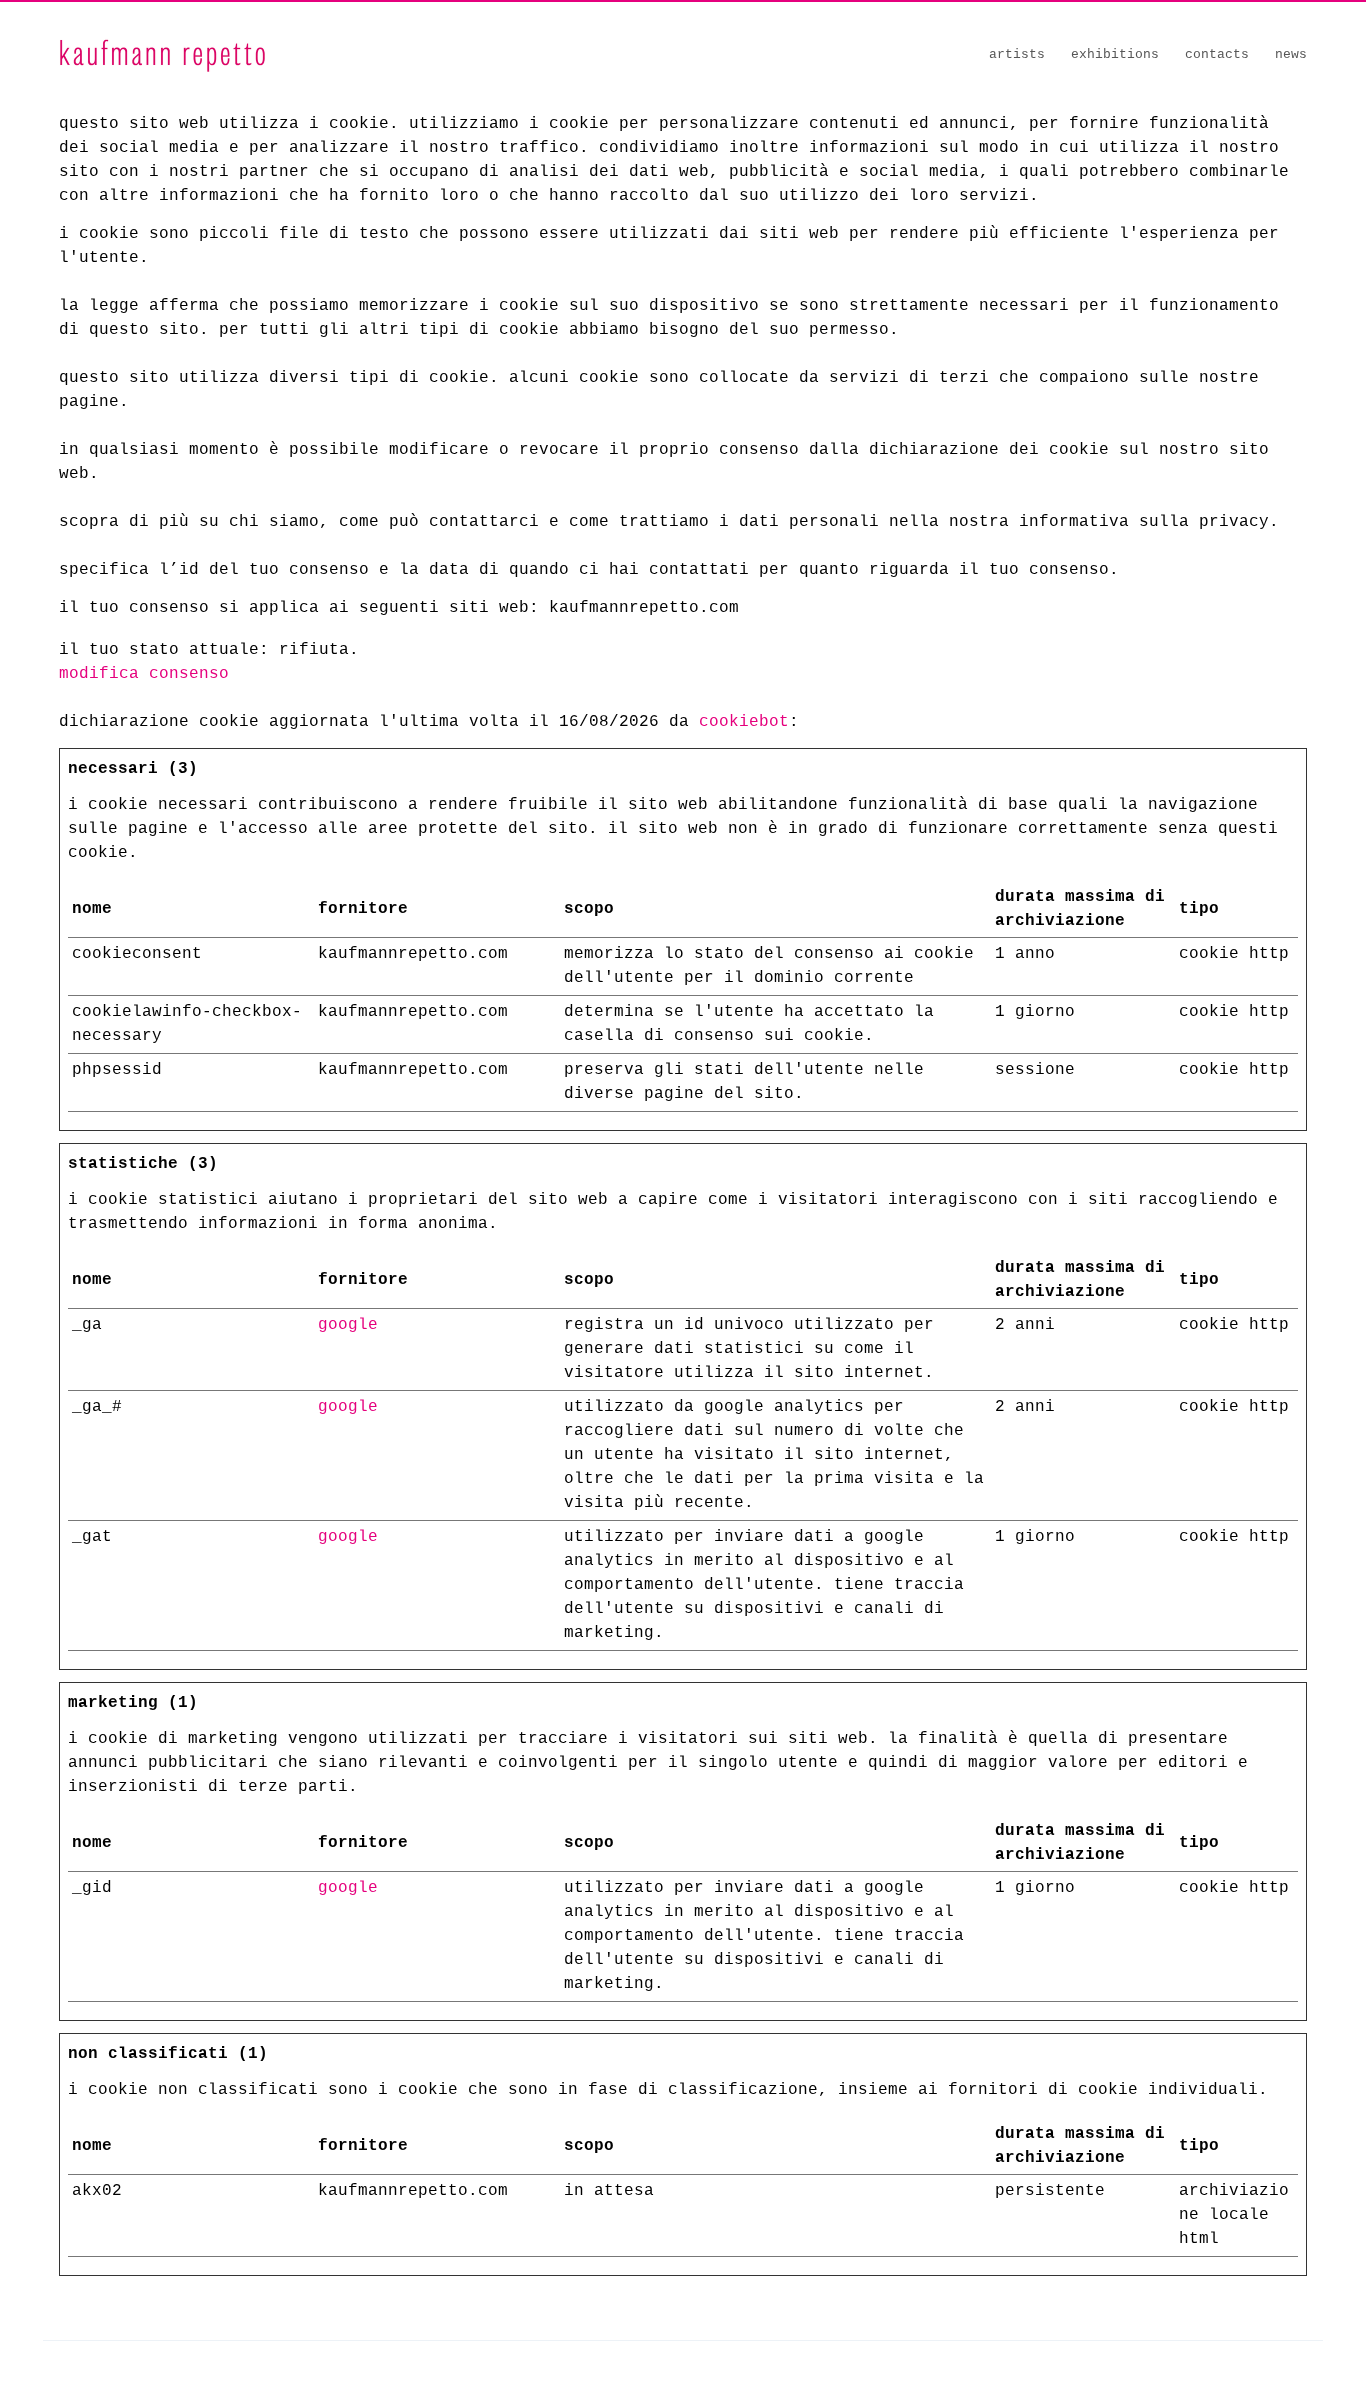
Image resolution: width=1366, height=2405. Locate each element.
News (1291, 54)
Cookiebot (744, 722)
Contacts (1217, 54)
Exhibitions (1115, 54)
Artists (1017, 54)
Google (348, 1325)
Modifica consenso (144, 674)
